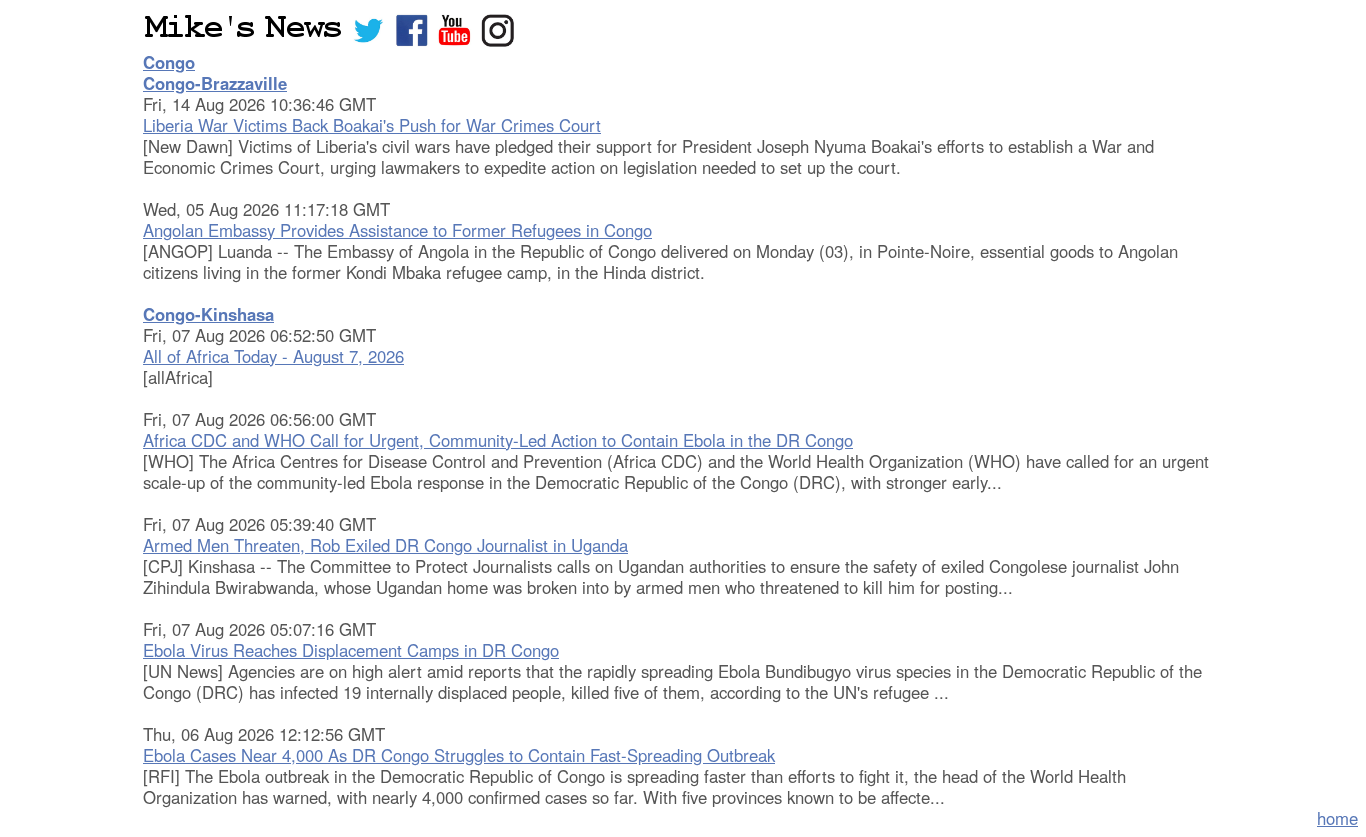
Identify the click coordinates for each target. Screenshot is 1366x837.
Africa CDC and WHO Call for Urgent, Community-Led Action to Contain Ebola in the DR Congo (498, 440)
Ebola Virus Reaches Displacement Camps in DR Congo (351, 650)
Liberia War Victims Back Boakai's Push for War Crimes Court (372, 125)
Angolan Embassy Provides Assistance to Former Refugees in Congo (397, 230)
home (1337, 818)
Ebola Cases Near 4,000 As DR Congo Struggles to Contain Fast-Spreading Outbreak (459, 755)
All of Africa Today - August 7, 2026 (273, 356)
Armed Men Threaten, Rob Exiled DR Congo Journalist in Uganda (385, 545)
